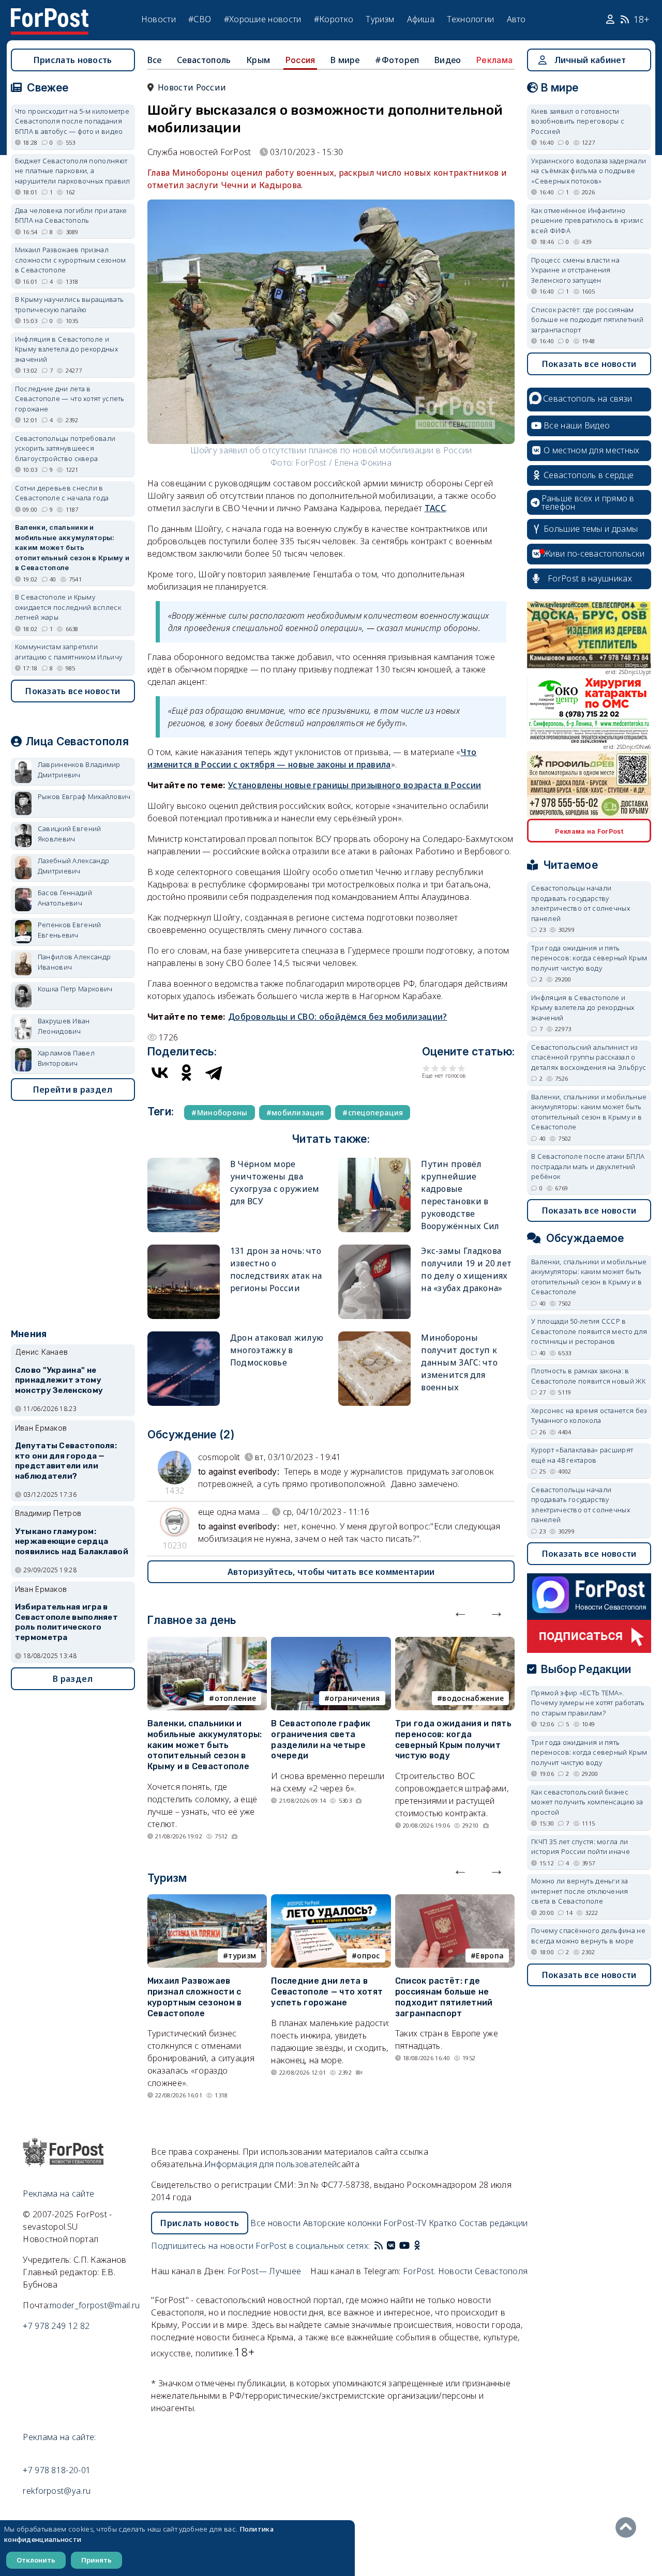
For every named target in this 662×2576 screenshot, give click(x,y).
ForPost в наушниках (590, 578)
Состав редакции (494, 2223)
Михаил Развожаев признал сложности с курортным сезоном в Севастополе (195, 1997)
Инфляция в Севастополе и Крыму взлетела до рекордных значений (66, 349)
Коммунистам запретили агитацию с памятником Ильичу (69, 652)
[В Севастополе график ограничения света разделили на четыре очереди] (331, 1643)
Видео (448, 60)
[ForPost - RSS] (379, 2246)
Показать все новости (73, 691)
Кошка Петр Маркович (75, 989)
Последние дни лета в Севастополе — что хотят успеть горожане (327, 1992)
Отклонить (36, 2560)
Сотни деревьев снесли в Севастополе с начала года (62, 493)
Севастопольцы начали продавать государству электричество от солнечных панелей (581, 903)
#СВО (200, 19)
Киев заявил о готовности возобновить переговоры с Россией (578, 121)
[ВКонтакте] (160, 1072)
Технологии (470, 19)
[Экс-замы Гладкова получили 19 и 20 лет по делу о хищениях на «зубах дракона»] (374, 1249)
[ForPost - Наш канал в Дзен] (424, 2246)
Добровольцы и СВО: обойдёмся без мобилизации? (338, 1017)
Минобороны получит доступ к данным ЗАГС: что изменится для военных (459, 1362)
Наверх (628, 2527)
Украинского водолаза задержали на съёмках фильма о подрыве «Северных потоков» (589, 171)
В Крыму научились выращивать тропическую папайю (69, 304)
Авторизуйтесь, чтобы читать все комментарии (331, 1572)
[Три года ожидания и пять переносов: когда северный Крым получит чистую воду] (455, 1643)
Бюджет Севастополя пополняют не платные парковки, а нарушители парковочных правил (73, 171)
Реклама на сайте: (59, 2437)
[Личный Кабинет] (612, 20)
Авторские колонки (342, 2223)
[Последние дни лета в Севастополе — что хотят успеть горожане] (331, 1900)
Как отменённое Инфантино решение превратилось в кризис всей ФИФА (587, 220)
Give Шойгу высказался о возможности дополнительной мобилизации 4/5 (453, 1068)
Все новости (275, 2223)
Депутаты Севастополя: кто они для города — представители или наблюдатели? (66, 1461)
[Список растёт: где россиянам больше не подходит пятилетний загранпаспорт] (455, 1900)
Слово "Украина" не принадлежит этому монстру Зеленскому (59, 1381)
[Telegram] (214, 1072)
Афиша (421, 19)
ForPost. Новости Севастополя (465, 2271)
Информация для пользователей (270, 2164)
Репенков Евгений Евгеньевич (70, 930)
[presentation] (460, 1612)
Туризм (380, 19)
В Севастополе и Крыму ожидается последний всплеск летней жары (68, 607)
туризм (242, 1956)
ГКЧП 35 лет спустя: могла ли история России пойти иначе (581, 1847)
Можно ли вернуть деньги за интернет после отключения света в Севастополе (580, 1891)
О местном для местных (591, 450)
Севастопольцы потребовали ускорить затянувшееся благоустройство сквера (65, 448)
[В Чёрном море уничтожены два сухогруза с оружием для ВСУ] (184, 1162)
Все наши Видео (577, 425)
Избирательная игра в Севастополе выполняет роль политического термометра (66, 1622)
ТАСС (435, 508)
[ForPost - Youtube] (404, 2246)
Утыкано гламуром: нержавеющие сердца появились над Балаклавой (72, 1542)
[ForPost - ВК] (391, 2246)
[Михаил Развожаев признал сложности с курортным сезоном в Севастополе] (207, 1900)
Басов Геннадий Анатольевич (65, 898)
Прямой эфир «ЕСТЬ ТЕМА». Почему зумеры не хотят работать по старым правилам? (588, 1703)
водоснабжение (473, 1698)
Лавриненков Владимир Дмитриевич (79, 770)
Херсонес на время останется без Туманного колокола (589, 1416)
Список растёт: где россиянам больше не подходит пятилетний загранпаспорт (444, 1997)
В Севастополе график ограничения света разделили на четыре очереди (321, 1739)
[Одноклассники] (187, 1072)
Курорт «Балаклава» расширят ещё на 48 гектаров (582, 1455)
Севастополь (204, 60)
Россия (300, 60)
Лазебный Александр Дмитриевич (73, 866)
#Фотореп (397, 60)
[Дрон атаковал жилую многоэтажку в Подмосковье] (184, 1336)
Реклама (494, 60)
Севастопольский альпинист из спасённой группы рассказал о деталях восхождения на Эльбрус (589, 1057)
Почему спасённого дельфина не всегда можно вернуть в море (588, 1936)
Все (155, 60)
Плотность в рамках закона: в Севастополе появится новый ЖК (588, 1376)
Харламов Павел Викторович (66, 1058)
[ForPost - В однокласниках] (417, 2246)
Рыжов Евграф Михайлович (84, 796)
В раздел (73, 1679)
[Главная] (50, 14)
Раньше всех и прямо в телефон (588, 502)
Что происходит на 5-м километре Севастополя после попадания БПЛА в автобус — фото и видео (72, 121)
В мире (345, 60)
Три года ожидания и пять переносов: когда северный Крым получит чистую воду (453, 1739)
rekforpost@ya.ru (57, 2491)
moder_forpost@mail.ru (95, 2305)
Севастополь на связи (588, 398)
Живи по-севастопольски (594, 554)
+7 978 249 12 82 (56, 2326)
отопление (236, 1698)
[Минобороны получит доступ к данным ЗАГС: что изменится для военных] (374, 1336)
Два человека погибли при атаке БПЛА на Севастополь (71, 216)
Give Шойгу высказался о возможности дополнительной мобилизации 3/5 (444, 1068)
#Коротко (334, 19)
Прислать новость (73, 60)
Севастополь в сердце (589, 475)
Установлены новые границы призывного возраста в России (355, 785)
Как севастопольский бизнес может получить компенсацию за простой (587, 1802)
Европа (490, 1956)
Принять (96, 2560)
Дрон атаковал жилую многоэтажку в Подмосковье (277, 1350)
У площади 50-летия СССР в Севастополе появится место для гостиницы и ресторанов (589, 1331)
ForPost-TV (405, 2223)
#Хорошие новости (263, 19)
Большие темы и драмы (591, 529)
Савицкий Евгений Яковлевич (70, 834)
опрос (368, 1956)
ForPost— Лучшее (265, 2271)
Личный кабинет (590, 60)
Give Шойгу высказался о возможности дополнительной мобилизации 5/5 (462, 1068)
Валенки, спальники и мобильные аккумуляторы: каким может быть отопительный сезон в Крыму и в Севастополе (205, 1745)
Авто (516, 19)
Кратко (443, 2223)
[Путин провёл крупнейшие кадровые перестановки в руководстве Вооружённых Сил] (374, 1162)
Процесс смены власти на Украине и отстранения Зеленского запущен (575, 270)
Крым (258, 60)
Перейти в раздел (73, 1090)
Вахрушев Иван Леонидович (64, 1026)
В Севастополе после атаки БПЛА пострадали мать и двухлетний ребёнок (588, 1166)
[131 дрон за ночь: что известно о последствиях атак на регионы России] (184, 1249)
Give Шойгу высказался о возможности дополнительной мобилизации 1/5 (426, 1068)
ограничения (355, 1698)
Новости (159, 19)
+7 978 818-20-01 (57, 2470)
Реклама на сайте (58, 2194)
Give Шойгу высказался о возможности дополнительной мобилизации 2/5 (435, 1068)
